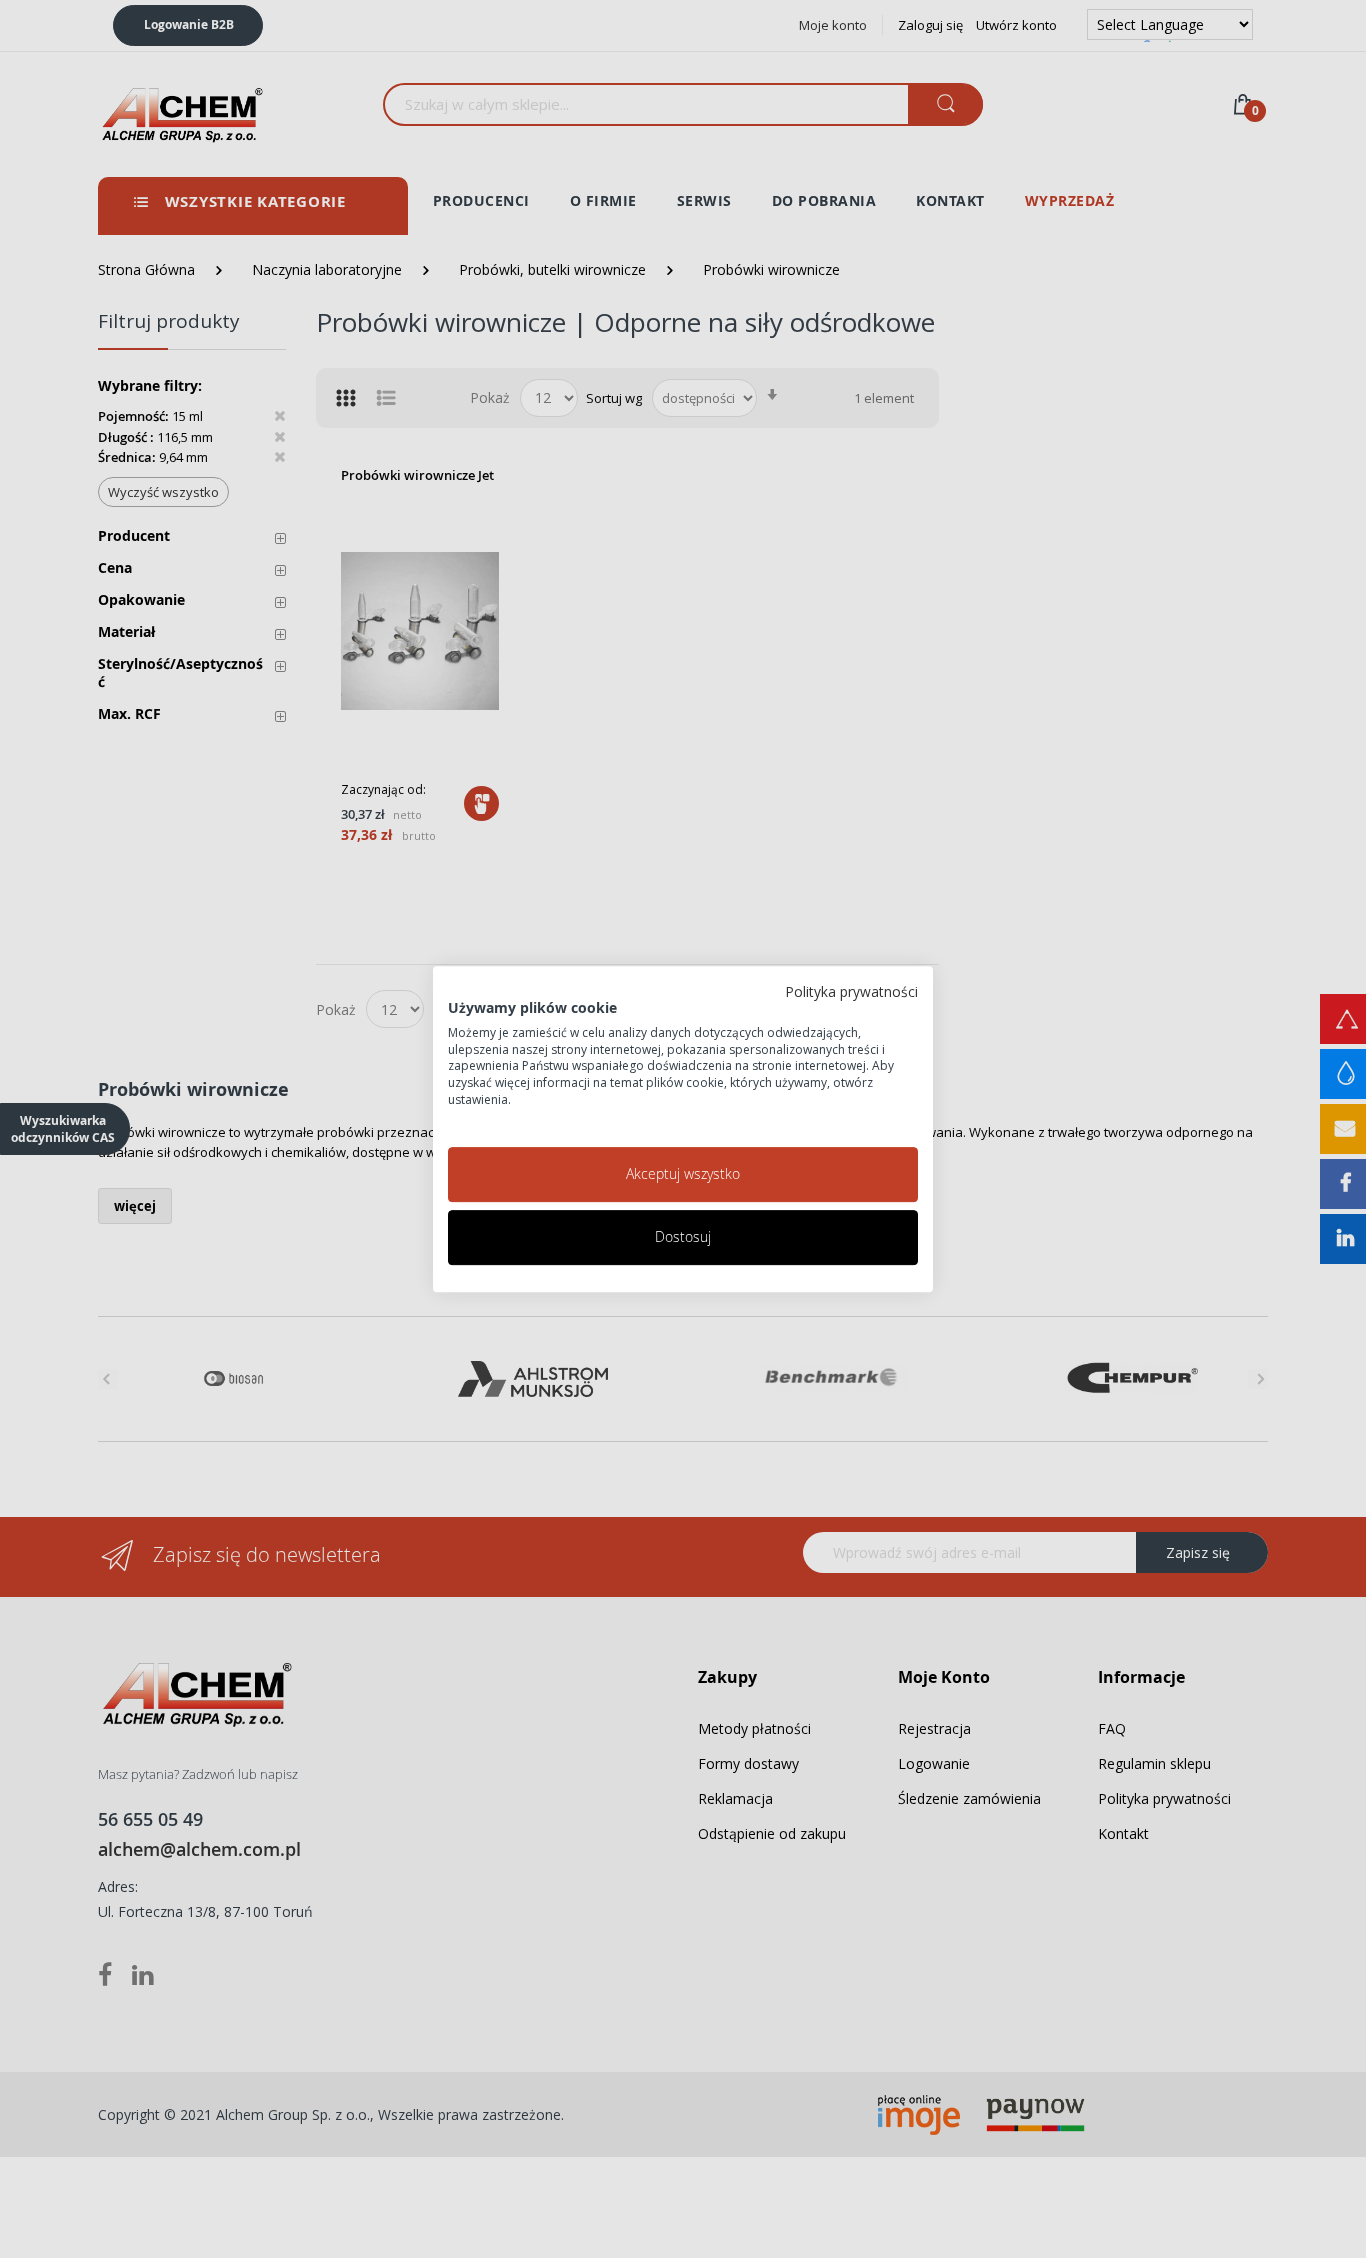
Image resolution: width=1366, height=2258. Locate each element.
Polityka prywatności (851, 991)
